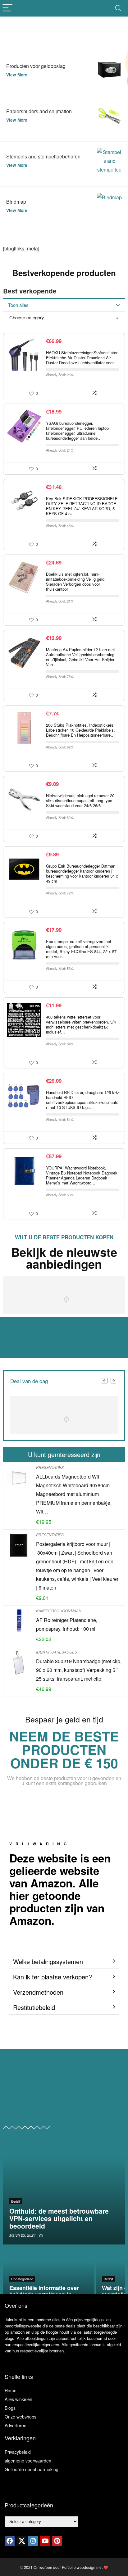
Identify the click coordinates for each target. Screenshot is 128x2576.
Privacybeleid (18, 2452)
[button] (64, 1962)
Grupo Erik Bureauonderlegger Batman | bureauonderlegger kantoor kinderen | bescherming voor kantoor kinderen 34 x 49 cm (82, 873)
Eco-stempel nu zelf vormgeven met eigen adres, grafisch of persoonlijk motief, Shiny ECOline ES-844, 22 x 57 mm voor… (81, 949)
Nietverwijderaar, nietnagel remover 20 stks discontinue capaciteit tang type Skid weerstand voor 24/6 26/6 (80, 800)
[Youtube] (45, 2541)
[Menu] (7, 8)
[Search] (118, 8)
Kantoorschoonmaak (59, 1611)
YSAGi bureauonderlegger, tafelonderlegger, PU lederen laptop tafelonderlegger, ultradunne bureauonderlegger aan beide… (77, 431)
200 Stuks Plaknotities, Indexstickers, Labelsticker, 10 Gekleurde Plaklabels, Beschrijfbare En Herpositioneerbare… (80, 730)
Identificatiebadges (57, 1652)
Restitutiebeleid (34, 2007)
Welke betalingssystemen (48, 1961)
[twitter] (21, 2541)
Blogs (10, 2408)
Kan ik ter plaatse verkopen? (53, 1977)
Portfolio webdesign (79, 2567)
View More (17, 75)
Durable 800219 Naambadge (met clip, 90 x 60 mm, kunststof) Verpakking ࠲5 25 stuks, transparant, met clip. (79, 1670)
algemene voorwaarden (28, 2461)
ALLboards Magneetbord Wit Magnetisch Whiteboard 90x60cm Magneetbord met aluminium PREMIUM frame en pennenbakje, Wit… (74, 1494)
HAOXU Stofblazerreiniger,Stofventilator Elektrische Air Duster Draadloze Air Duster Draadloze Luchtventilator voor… (82, 358)
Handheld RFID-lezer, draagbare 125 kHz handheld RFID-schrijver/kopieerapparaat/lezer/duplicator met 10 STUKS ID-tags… (83, 1100)
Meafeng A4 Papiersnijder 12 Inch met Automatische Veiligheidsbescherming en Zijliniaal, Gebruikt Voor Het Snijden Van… (81, 657)
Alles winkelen (18, 2399)
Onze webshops (21, 2417)
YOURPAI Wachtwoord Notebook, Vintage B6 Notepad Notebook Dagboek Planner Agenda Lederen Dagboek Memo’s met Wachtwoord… (82, 1175)
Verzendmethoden (38, 1992)
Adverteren (16, 2425)
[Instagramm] (33, 2541)
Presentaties (50, 1467)
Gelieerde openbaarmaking (32, 2469)
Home (11, 2390)
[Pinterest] (57, 2541)
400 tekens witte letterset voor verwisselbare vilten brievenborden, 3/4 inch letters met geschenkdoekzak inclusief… (81, 1024)
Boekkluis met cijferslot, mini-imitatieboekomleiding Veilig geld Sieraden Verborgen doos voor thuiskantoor (75, 581)
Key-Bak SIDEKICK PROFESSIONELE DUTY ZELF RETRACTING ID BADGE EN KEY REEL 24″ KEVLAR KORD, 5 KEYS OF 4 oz (82, 506)
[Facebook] (10, 2541)
